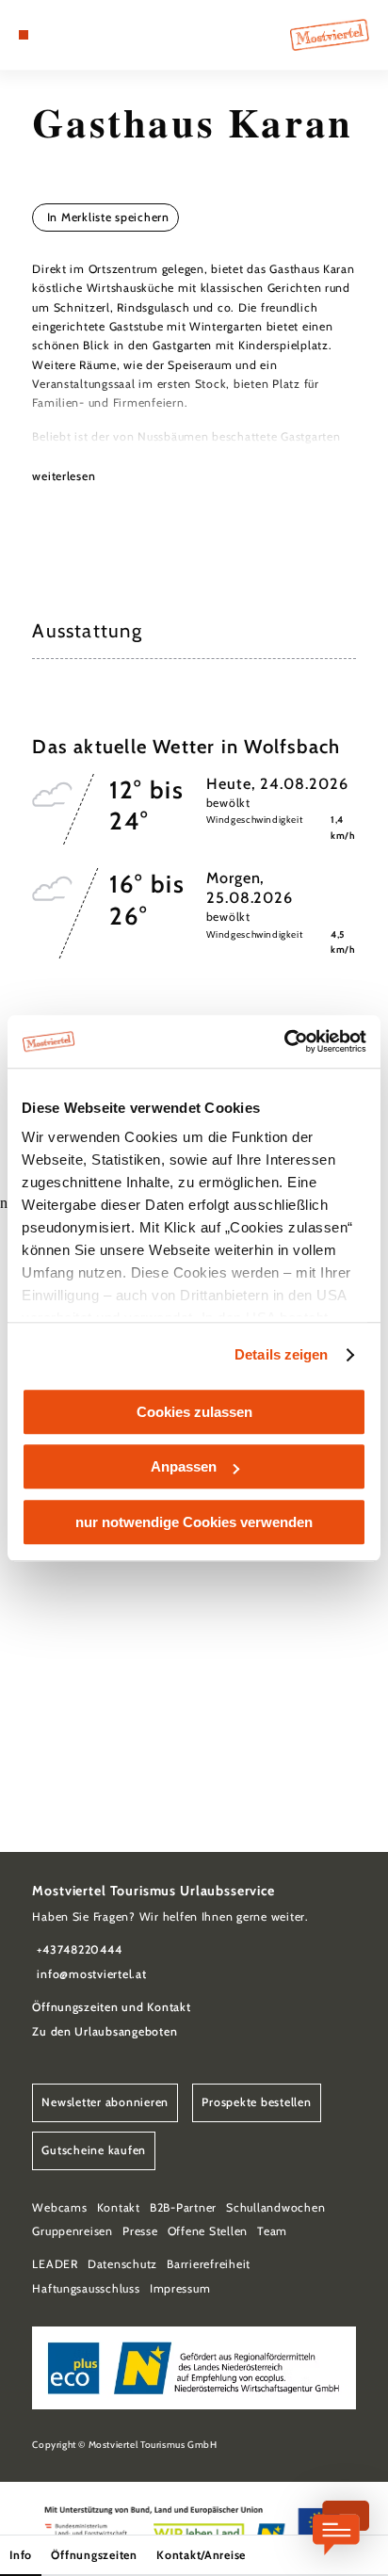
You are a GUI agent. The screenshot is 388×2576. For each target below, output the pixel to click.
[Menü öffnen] (24, 35)
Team (272, 2231)
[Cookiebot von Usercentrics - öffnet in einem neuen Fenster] (284, 1041)
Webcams (59, 2207)
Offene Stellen (208, 2231)
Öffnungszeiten (94, 2555)
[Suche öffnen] (82, 35)
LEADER (55, 2264)
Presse (140, 2231)
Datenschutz (122, 2264)
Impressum (180, 2288)
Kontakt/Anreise (201, 2555)
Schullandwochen (275, 2207)
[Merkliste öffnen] (67, 35)
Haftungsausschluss (86, 2288)
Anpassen (184, 1466)
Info (21, 2555)
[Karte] (53, 35)
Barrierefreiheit (209, 2264)
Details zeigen (281, 1354)
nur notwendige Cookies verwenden (194, 1522)
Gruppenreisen (73, 2231)
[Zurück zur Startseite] (330, 35)
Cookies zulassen (194, 1412)
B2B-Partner (183, 2207)
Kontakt (119, 2207)
